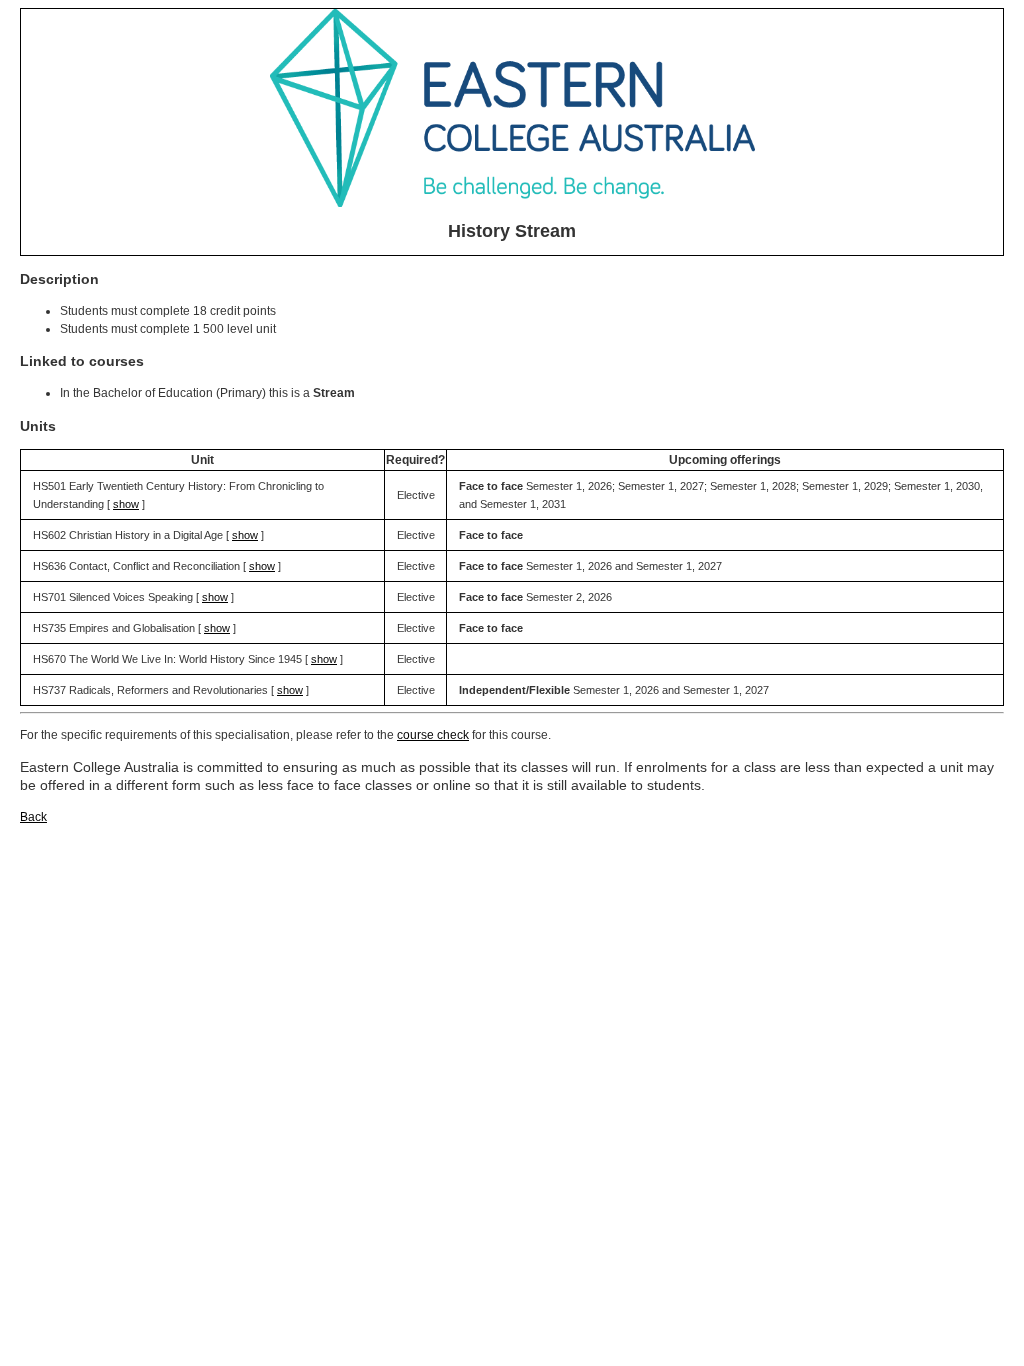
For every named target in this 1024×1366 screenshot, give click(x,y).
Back (33, 817)
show (126, 504)
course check (433, 735)
